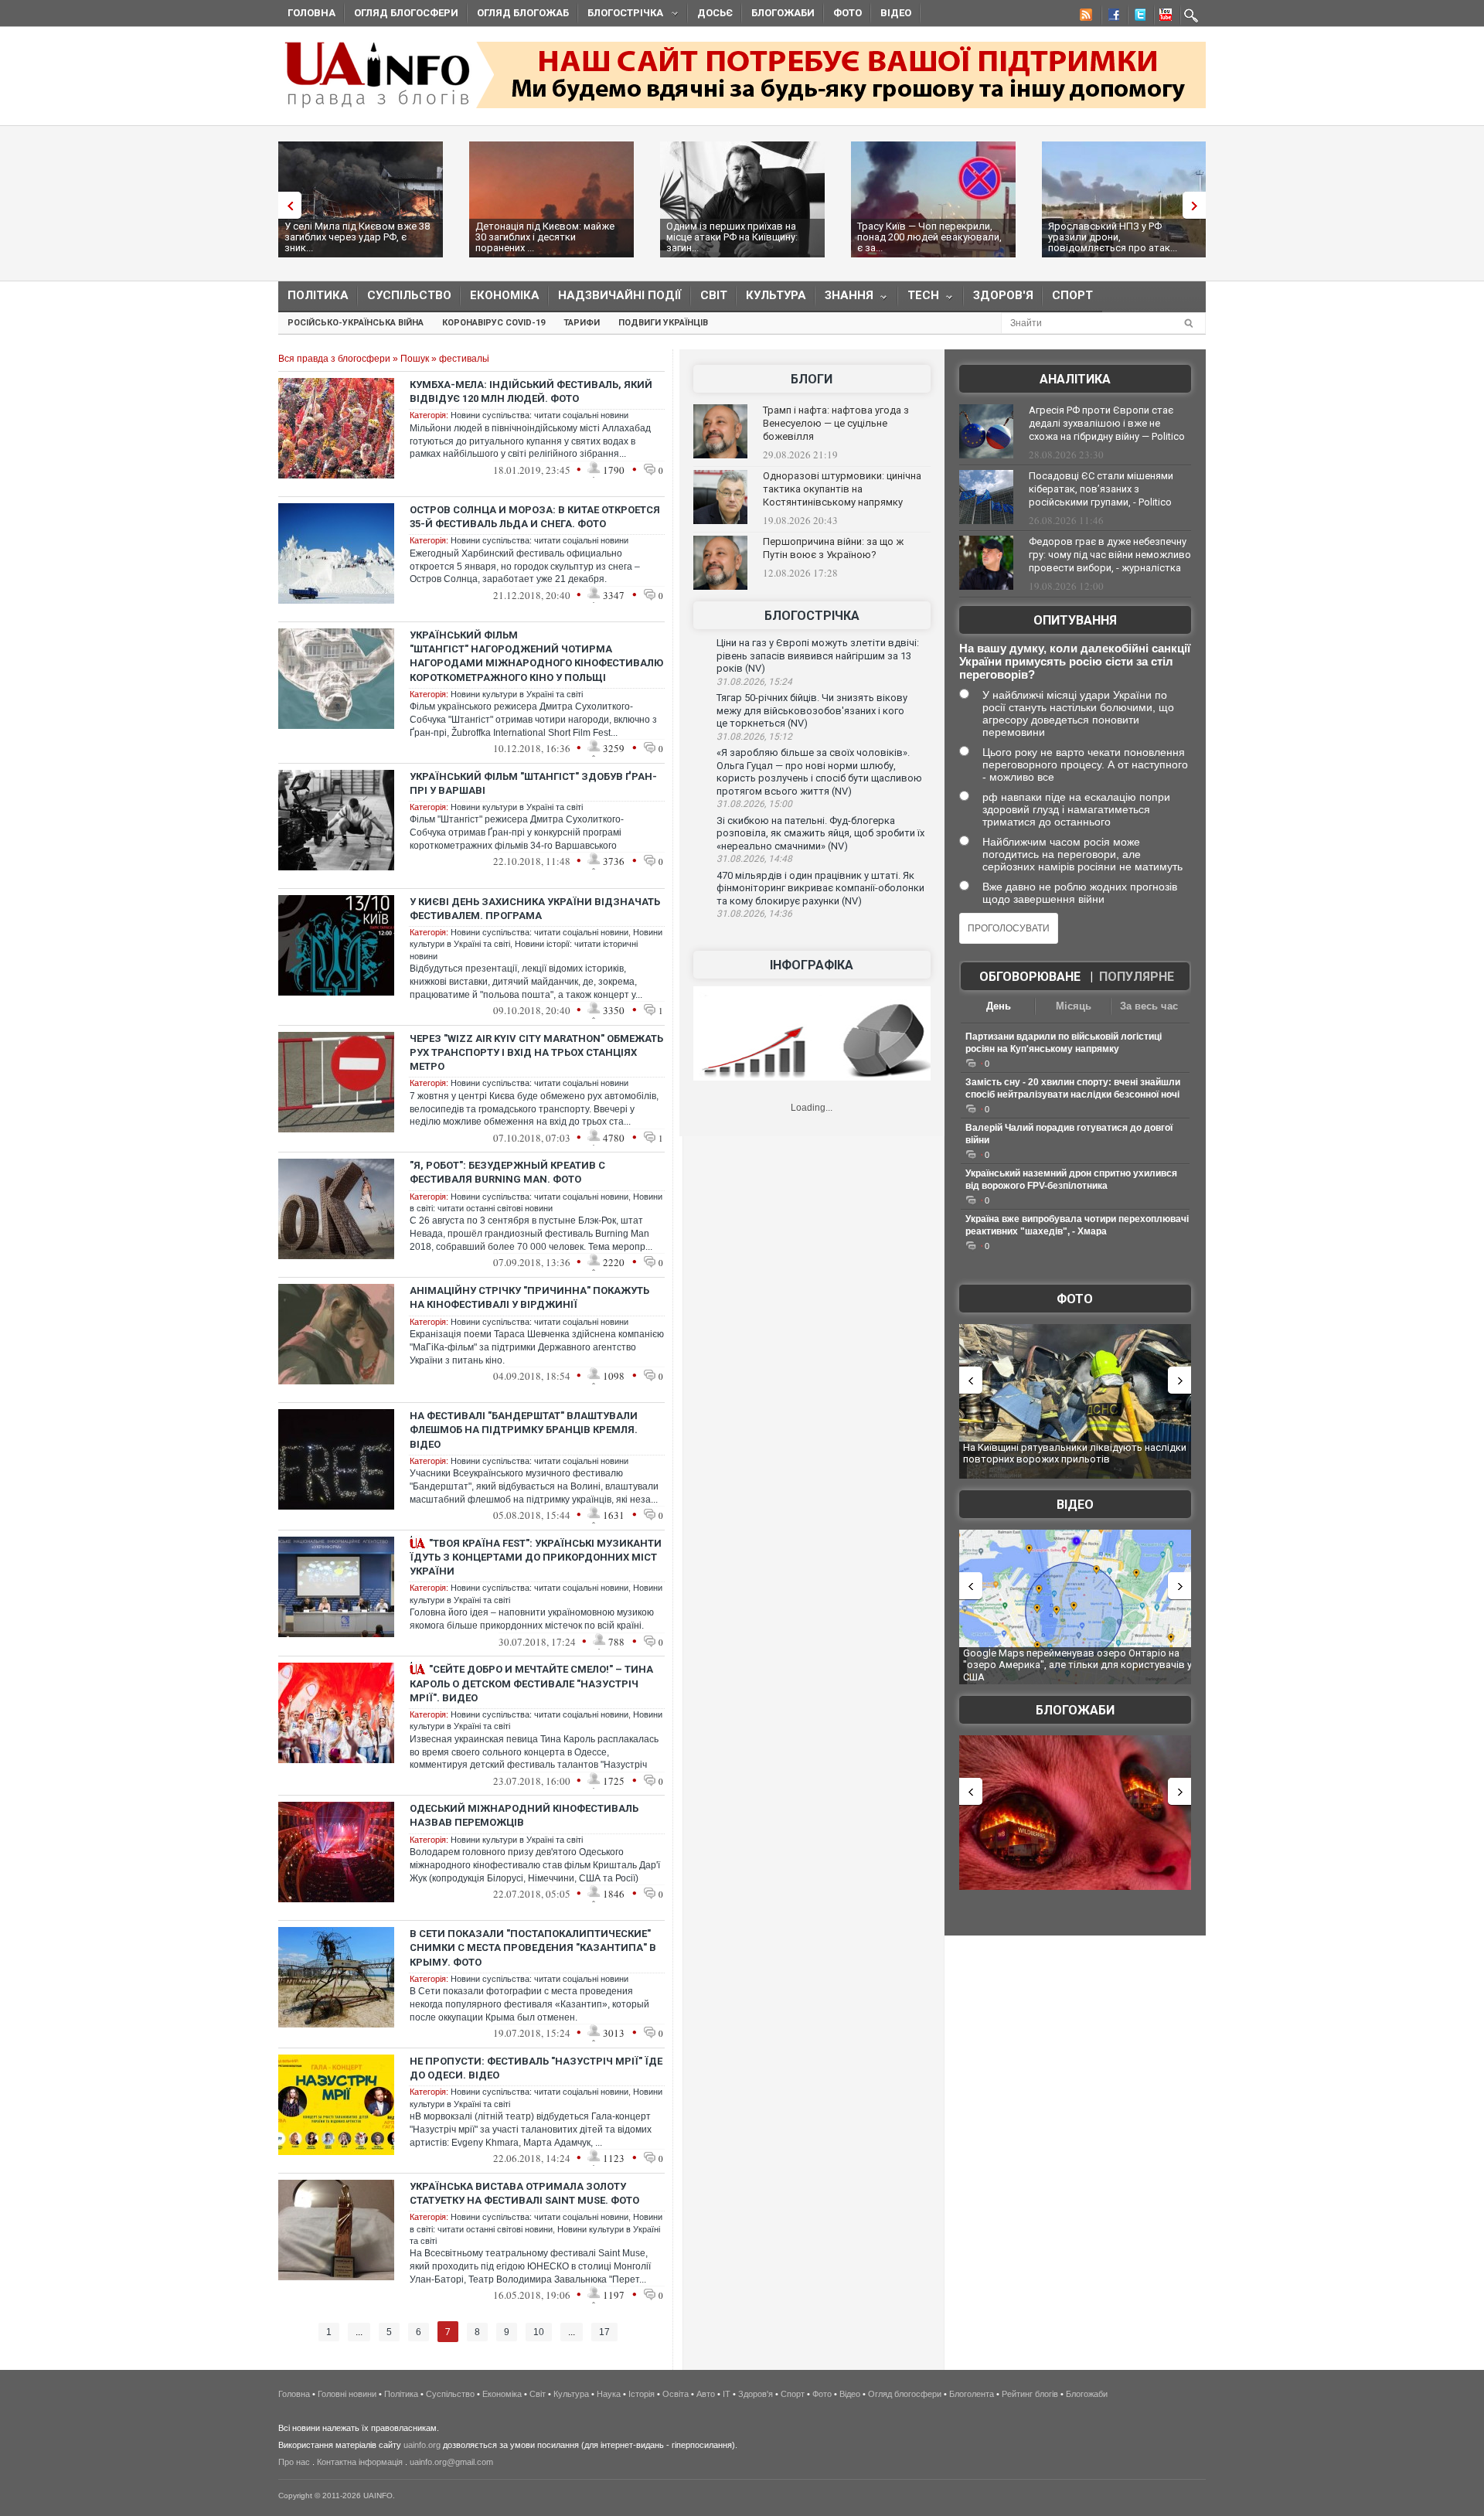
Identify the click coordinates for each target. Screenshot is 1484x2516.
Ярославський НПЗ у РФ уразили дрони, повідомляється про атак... (1113, 237)
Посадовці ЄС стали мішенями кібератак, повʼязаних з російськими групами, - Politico (1101, 489)
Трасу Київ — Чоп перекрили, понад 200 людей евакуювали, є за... (929, 237)
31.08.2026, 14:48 (754, 859)
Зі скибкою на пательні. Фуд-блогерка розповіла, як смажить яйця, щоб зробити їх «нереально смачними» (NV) (820, 833)
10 (539, 2332)
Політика (318, 295)
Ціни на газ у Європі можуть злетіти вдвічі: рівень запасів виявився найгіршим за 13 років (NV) (818, 655)
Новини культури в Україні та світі (517, 694)
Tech (919, 299)
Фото (848, 13)
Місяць (1074, 1006)
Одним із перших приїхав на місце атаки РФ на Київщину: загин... (732, 237)
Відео (896, 13)
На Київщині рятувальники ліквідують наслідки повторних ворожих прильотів (1075, 1454)
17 (604, 2332)
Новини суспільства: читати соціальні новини (539, 415)
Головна (311, 13)
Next (1198, 205)
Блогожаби (783, 13)
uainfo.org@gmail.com (451, 2462)
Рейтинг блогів (1030, 2394)
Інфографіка (812, 965)
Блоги (812, 379)
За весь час (1149, 1006)
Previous (286, 205)
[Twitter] (1137, 17)
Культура (776, 295)
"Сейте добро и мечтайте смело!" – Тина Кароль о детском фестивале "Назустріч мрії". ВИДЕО (531, 1683)
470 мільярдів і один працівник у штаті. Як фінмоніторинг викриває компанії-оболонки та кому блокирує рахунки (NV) (820, 888)
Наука (609, 2394)
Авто (706, 2394)
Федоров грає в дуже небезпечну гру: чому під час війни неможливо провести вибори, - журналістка (1110, 555)
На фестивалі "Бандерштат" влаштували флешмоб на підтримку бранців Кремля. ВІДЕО (524, 1430)
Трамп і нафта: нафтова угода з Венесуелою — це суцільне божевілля (836, 423)
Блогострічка (621, 15)
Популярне (1137, 977)
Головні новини (347, 2394)
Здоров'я (1003, 295)
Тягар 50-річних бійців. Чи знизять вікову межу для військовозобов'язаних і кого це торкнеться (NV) (812, 710)
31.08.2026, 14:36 (754, 914)
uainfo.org (422, 2445)
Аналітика (1075, 379)
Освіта (676, 2394)
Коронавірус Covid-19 (494, 323)
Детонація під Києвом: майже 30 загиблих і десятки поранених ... (545, 237)
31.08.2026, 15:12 (754, 737)
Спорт (1072, 295)
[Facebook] (1111, 17)
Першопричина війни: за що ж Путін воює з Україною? (833, 548)
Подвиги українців (663, 323)
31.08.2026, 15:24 (754, 682)
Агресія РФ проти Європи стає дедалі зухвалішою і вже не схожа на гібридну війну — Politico (1107, 423)
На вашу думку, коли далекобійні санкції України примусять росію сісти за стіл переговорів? (1075, 661)
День (999, 1006)
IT (727, 2394)
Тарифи (582, 323)
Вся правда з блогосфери (334, 359)
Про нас (294, 2462)
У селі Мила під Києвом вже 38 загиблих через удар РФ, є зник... (357, 237)
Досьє (715, 13)
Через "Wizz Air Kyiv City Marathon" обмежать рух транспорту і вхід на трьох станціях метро (536, 1052)
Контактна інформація (360, 2462)
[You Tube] (1163, 17)
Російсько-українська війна (356, 323)
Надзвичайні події (620, 295)
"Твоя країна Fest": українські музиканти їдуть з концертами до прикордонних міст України (536, 1557)
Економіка (505, 295)
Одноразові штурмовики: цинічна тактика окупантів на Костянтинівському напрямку (842, 489)
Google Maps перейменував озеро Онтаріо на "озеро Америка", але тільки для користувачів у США (1077, 1665)
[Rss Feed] (1084, 17)
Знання (844, 299)
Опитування (1075, 620)
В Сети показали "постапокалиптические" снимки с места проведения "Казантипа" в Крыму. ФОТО (533, 1947)
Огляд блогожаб (523, 13)
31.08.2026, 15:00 (754, 804)
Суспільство (409, 295)
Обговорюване (1030, 977)
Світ (714, 295)
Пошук (415, 359)
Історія (642, 2394)
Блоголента (972, 2394)
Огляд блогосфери (406, 13)
